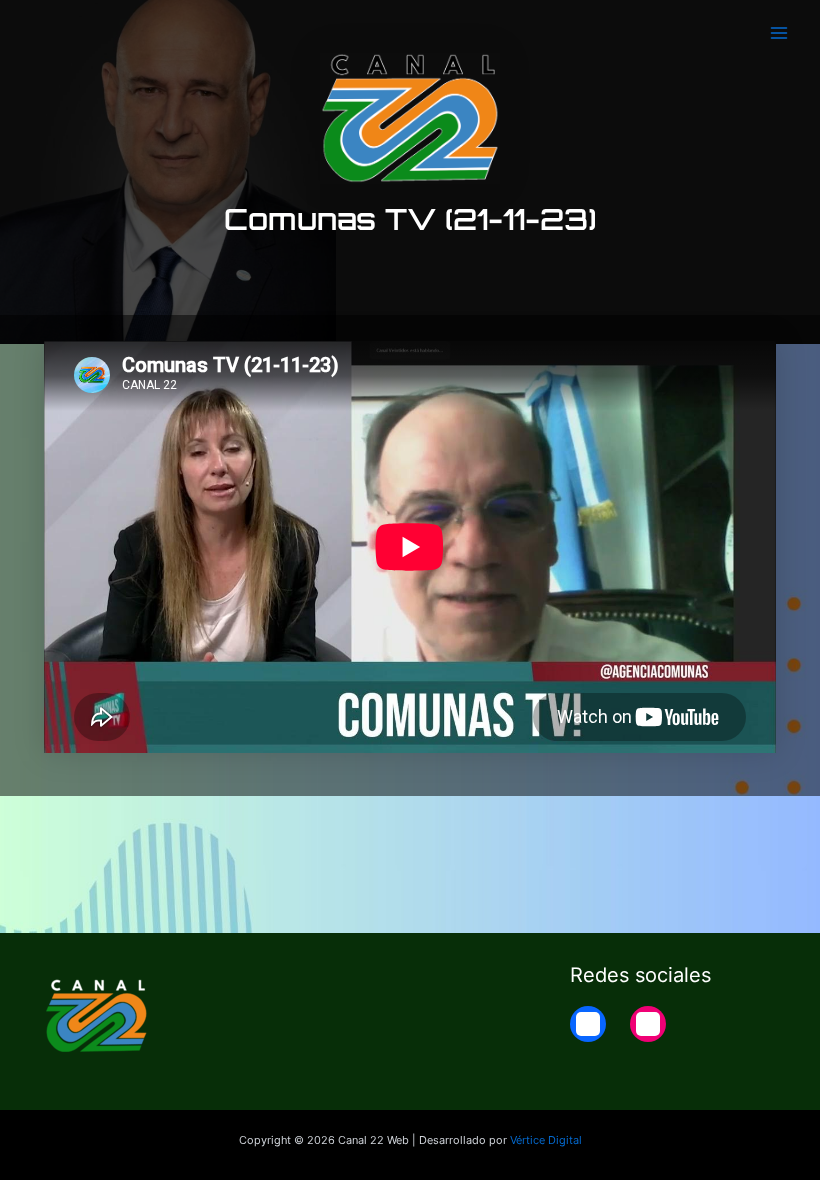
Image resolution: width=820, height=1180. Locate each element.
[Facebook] (588, 1024)
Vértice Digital (546, 1140)
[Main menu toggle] (779, 33)
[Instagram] (648, 1024)
